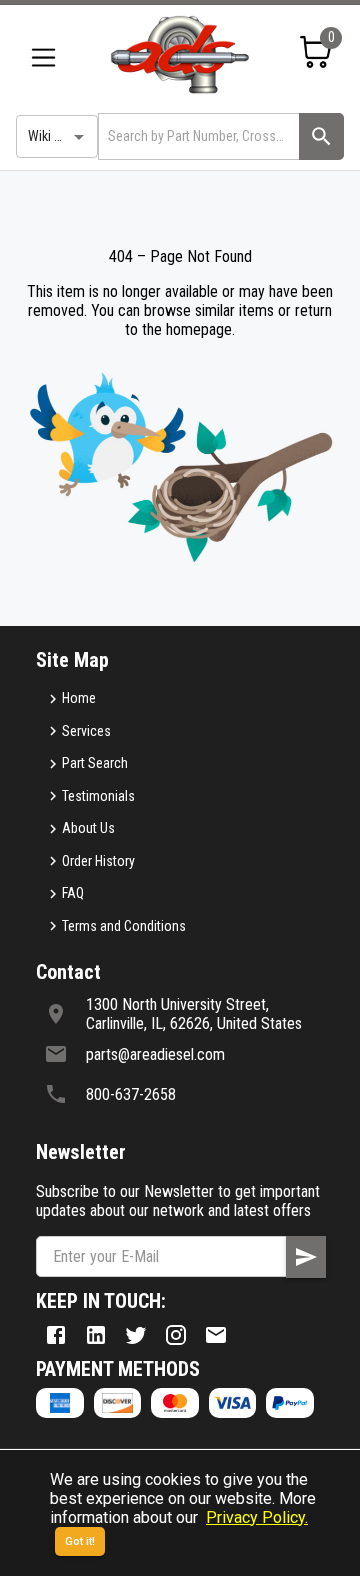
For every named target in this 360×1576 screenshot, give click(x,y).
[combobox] (197, 136)
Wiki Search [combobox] (61, 136)
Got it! (80, 1541)
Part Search (95, 763)
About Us (88, 828)
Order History (98, 861)
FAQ (73, 893)
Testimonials (98, 796)
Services (86, 731)
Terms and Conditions (124, 926)
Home (79, 698)
